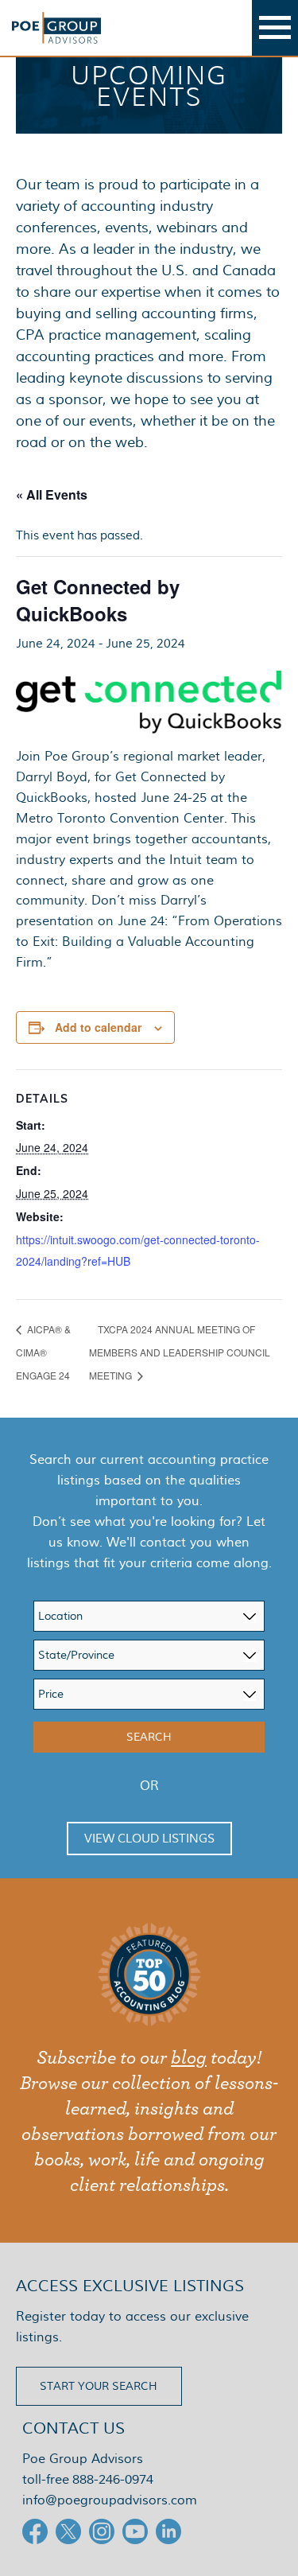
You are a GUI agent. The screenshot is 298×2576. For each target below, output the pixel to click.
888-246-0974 (113, 2479)
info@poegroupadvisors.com (110, 2500)
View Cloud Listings (149, 1839)
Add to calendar (98, 1027)
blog (189, 2058)
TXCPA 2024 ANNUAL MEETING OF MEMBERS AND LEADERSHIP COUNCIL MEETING (180, 1352)
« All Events (52, 494)
